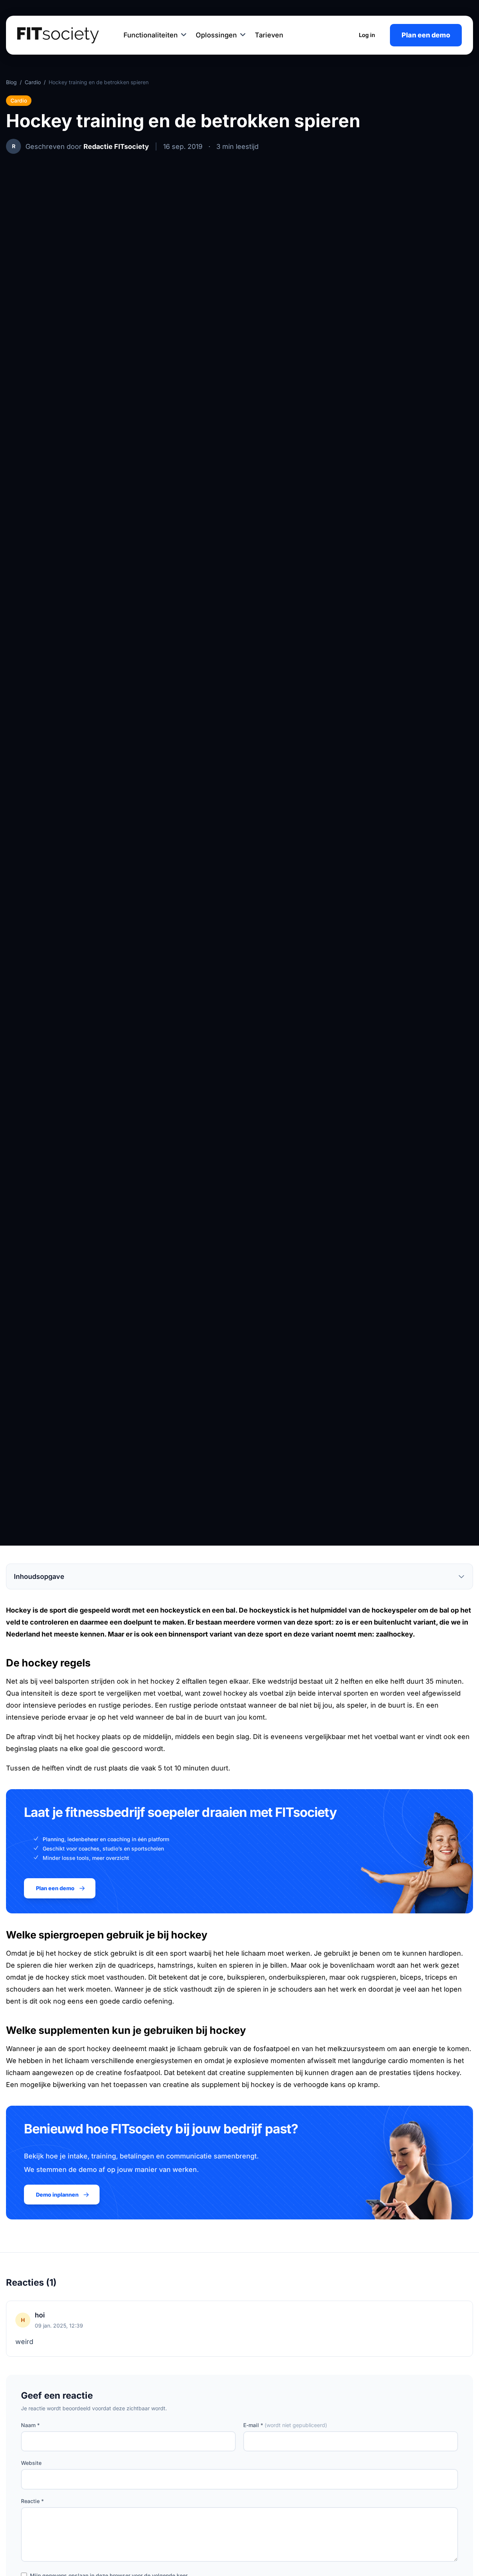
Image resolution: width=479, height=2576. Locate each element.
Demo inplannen (57, 2195)
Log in (367, 35)
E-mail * (285, 2425)
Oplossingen (216, 35)
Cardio (33, 82)
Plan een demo (426, 35)
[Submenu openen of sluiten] (184, 35)
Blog (11, 82)
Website (31, 2463)
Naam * (30, 2425)
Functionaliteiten (151, 35)
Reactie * (32, 2501)
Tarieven (269, 35)
